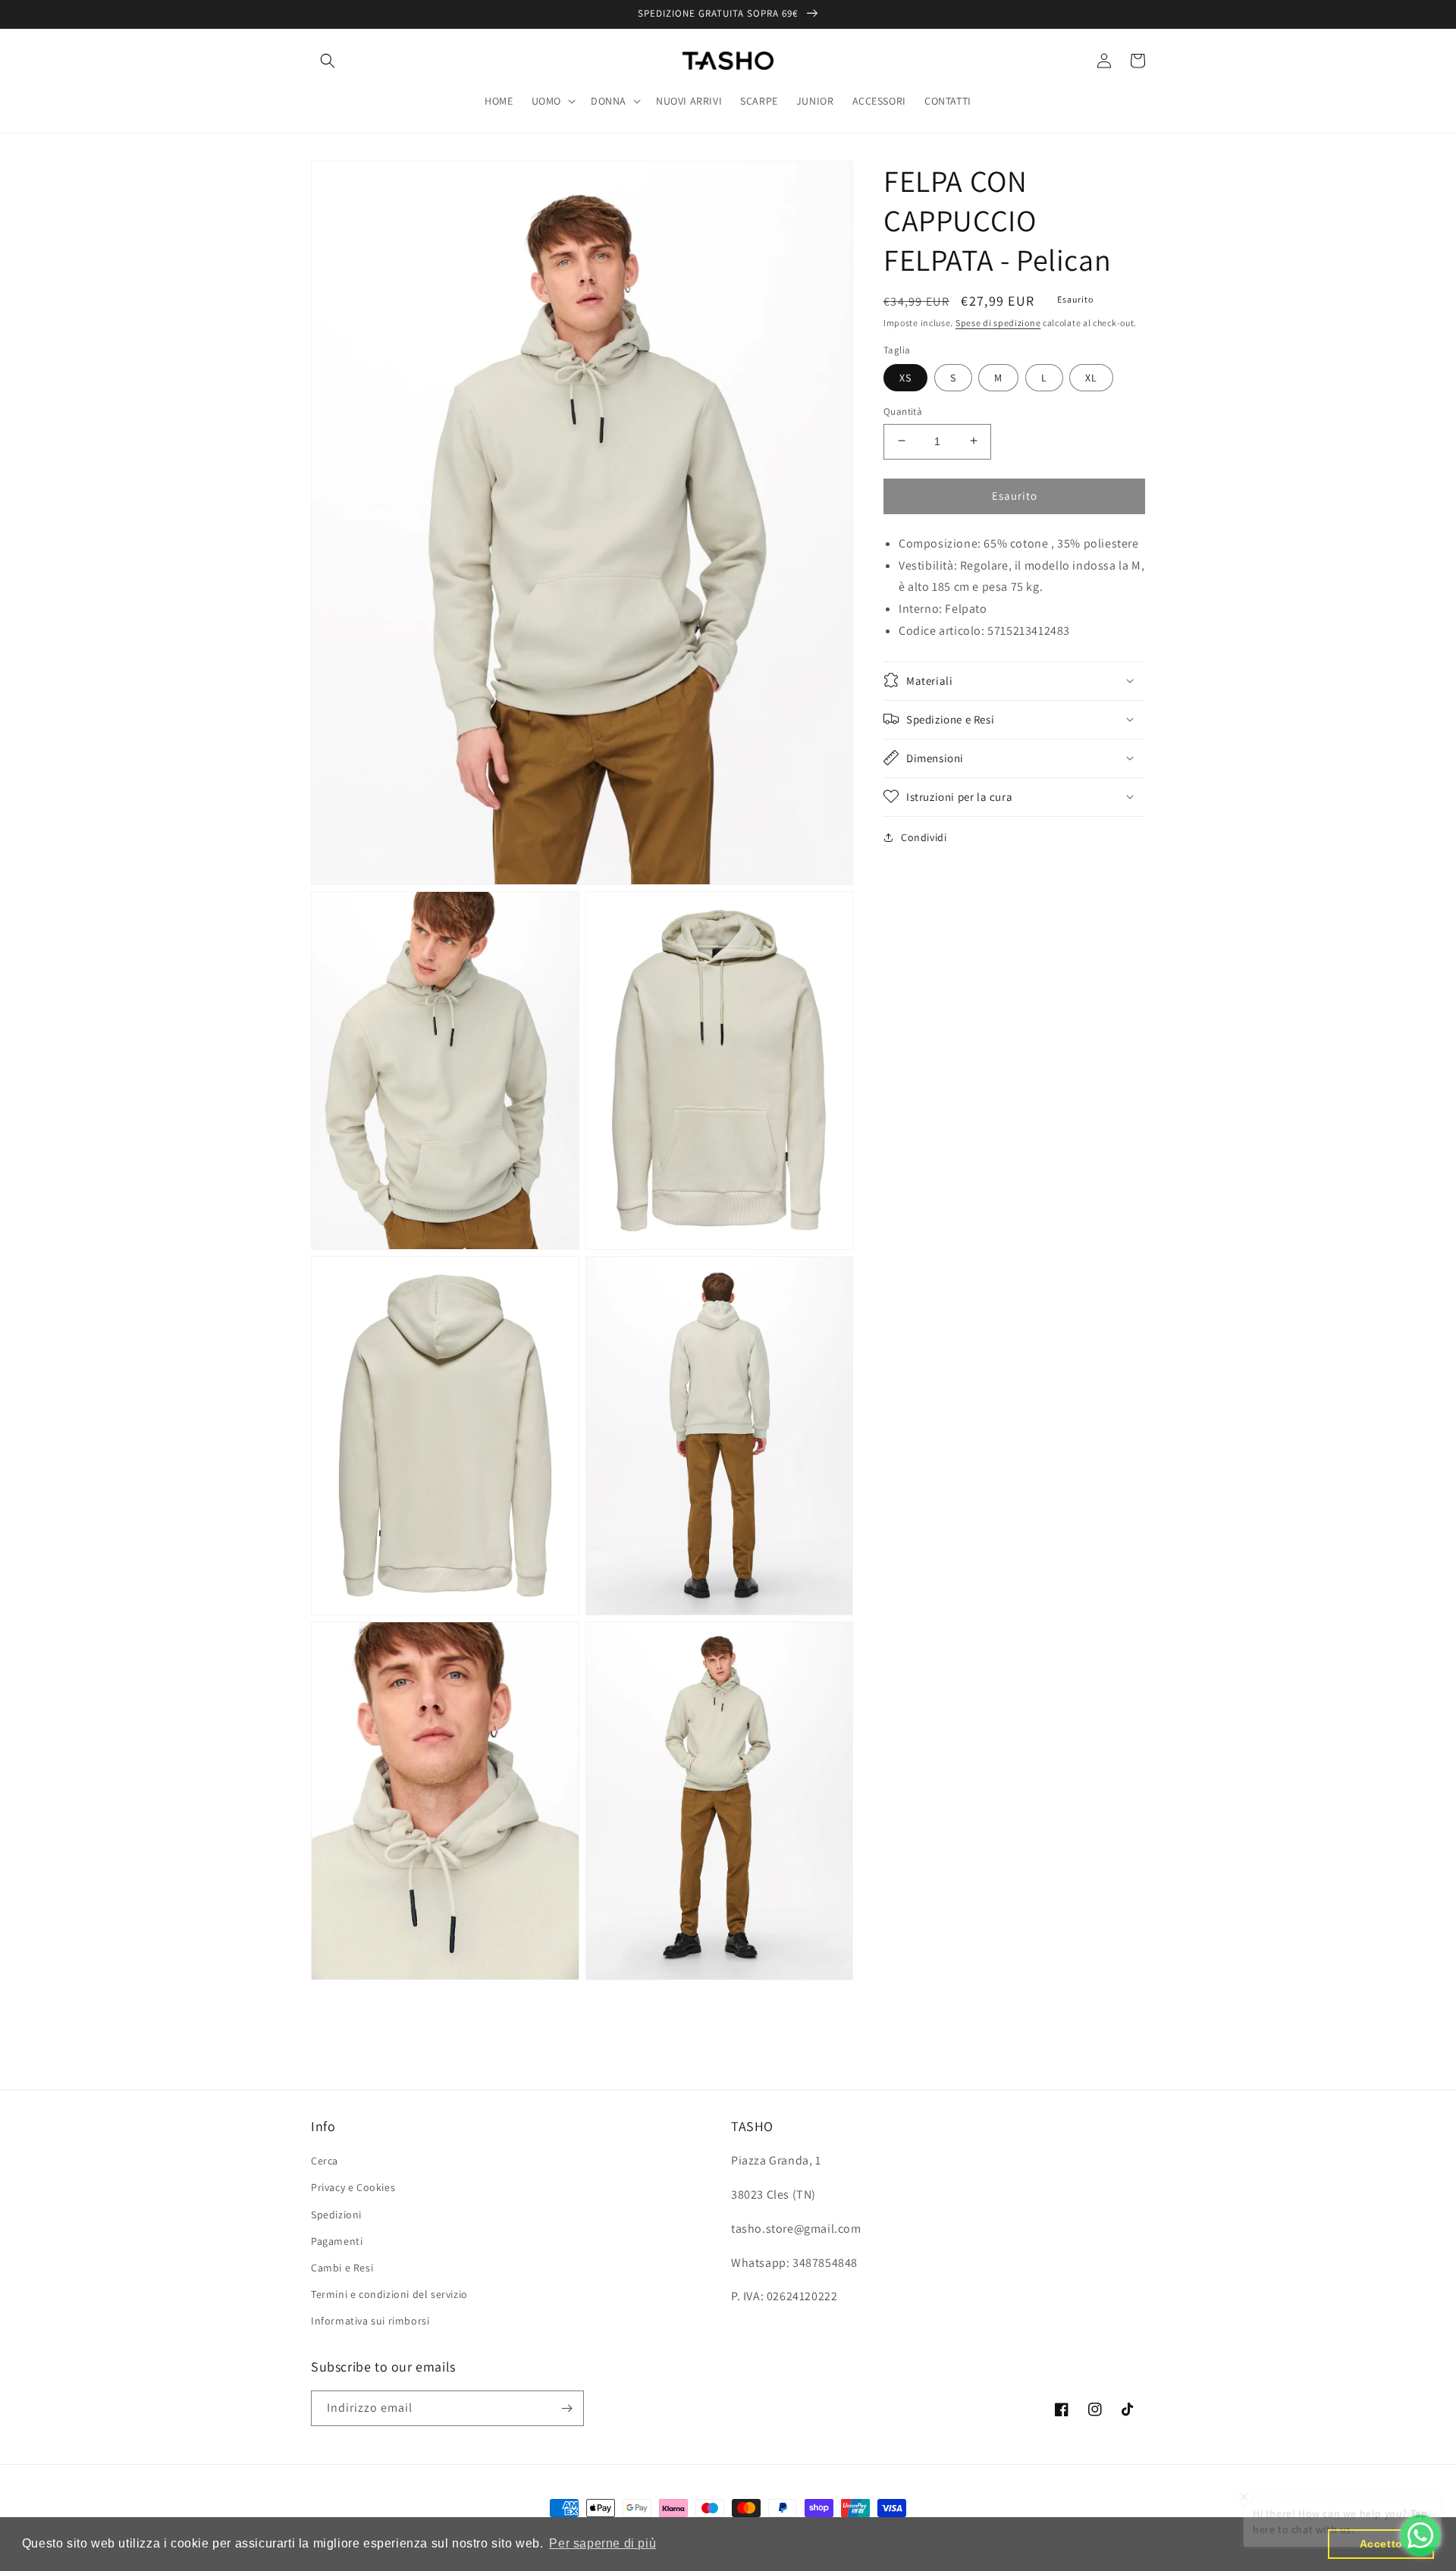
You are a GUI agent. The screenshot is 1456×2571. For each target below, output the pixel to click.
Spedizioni (336, 2215)
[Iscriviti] (566, 2408)
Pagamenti (337, 2241)
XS (905, 377)
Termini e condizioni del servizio (389, 2294)
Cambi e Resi (342, 2268)
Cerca (325, 2161)
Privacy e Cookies (353, 2187)
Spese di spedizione (998, 323)
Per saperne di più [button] (602, 2543)
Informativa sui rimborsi (370, 2321)
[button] (328, 61)
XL (1091, 377)
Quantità (903, 411)
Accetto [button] (1381, 2544)
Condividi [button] (924, 837)
